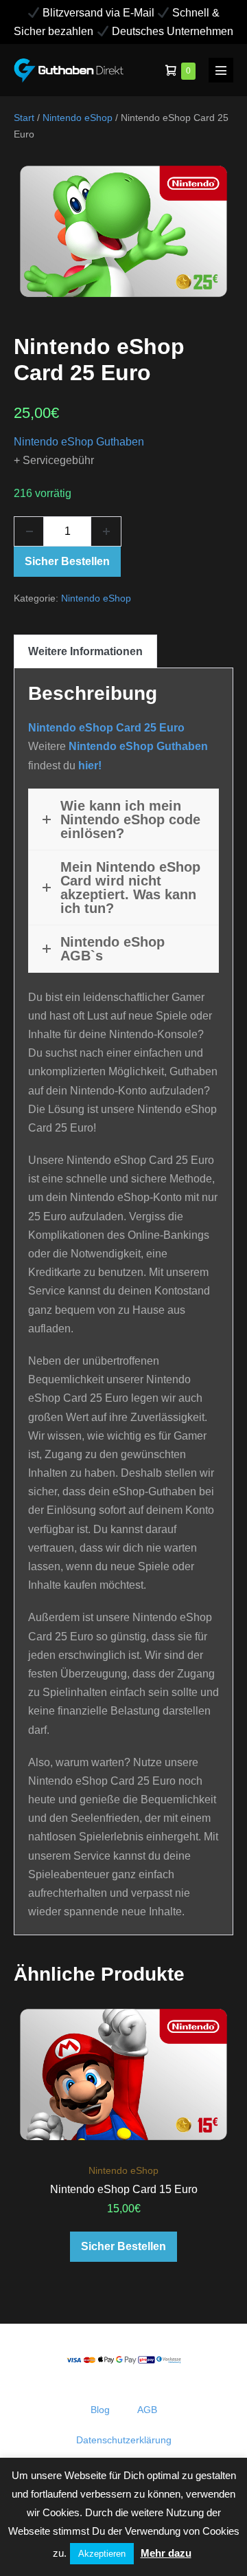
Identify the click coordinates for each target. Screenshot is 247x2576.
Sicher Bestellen (67, 561)
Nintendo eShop (78, 118)
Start (24, 118)
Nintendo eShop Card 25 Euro (106, 728)
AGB (147, 2410)
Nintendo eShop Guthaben (79, 442)
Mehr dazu (166, 2553)
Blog (100, 2410)
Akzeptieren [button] (102, 2554)
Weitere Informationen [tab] (85, 651)
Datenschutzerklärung (124, 2440)
